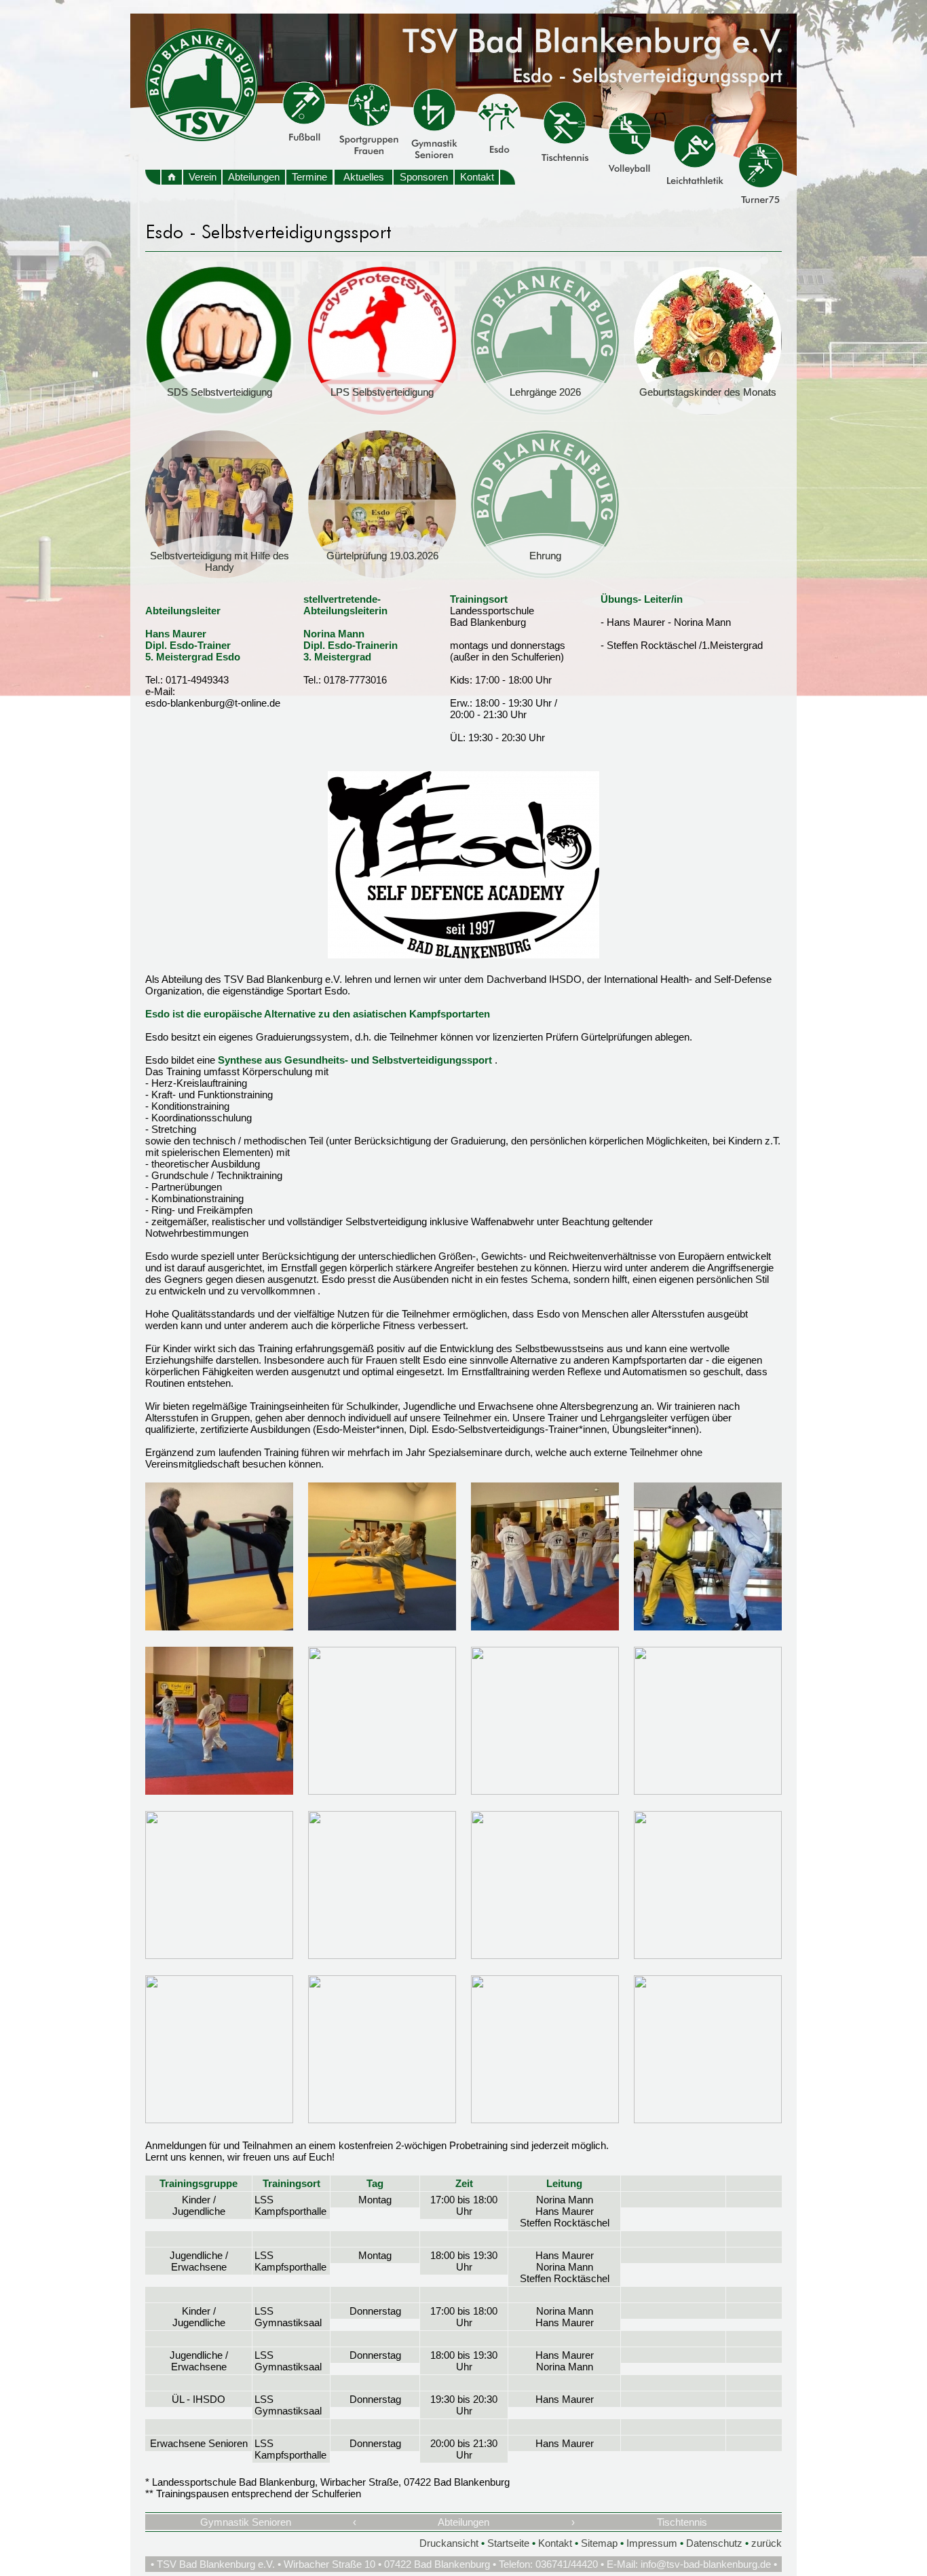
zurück (767, 2543)
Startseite (508, 2543)
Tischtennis (682, 2522)
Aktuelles (364, 177)
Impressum (652, 2543)
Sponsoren (424, 177)
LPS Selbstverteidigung (382, 392)
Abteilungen (254, 177)
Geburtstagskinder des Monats (708, 392)
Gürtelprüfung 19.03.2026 (382, 556)
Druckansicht (449, 2543)
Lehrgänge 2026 (545, 392)
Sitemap (599, 2543)
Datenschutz (714, 2543)
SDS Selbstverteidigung (220, 392)
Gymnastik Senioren (246, 2522)
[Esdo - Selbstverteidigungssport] (463, 955)
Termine (309, 177)
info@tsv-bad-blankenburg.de (706, 2564)
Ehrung (545, 556)
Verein (203, 177)
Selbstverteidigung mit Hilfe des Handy (220, 561)
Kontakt (477, 177)
